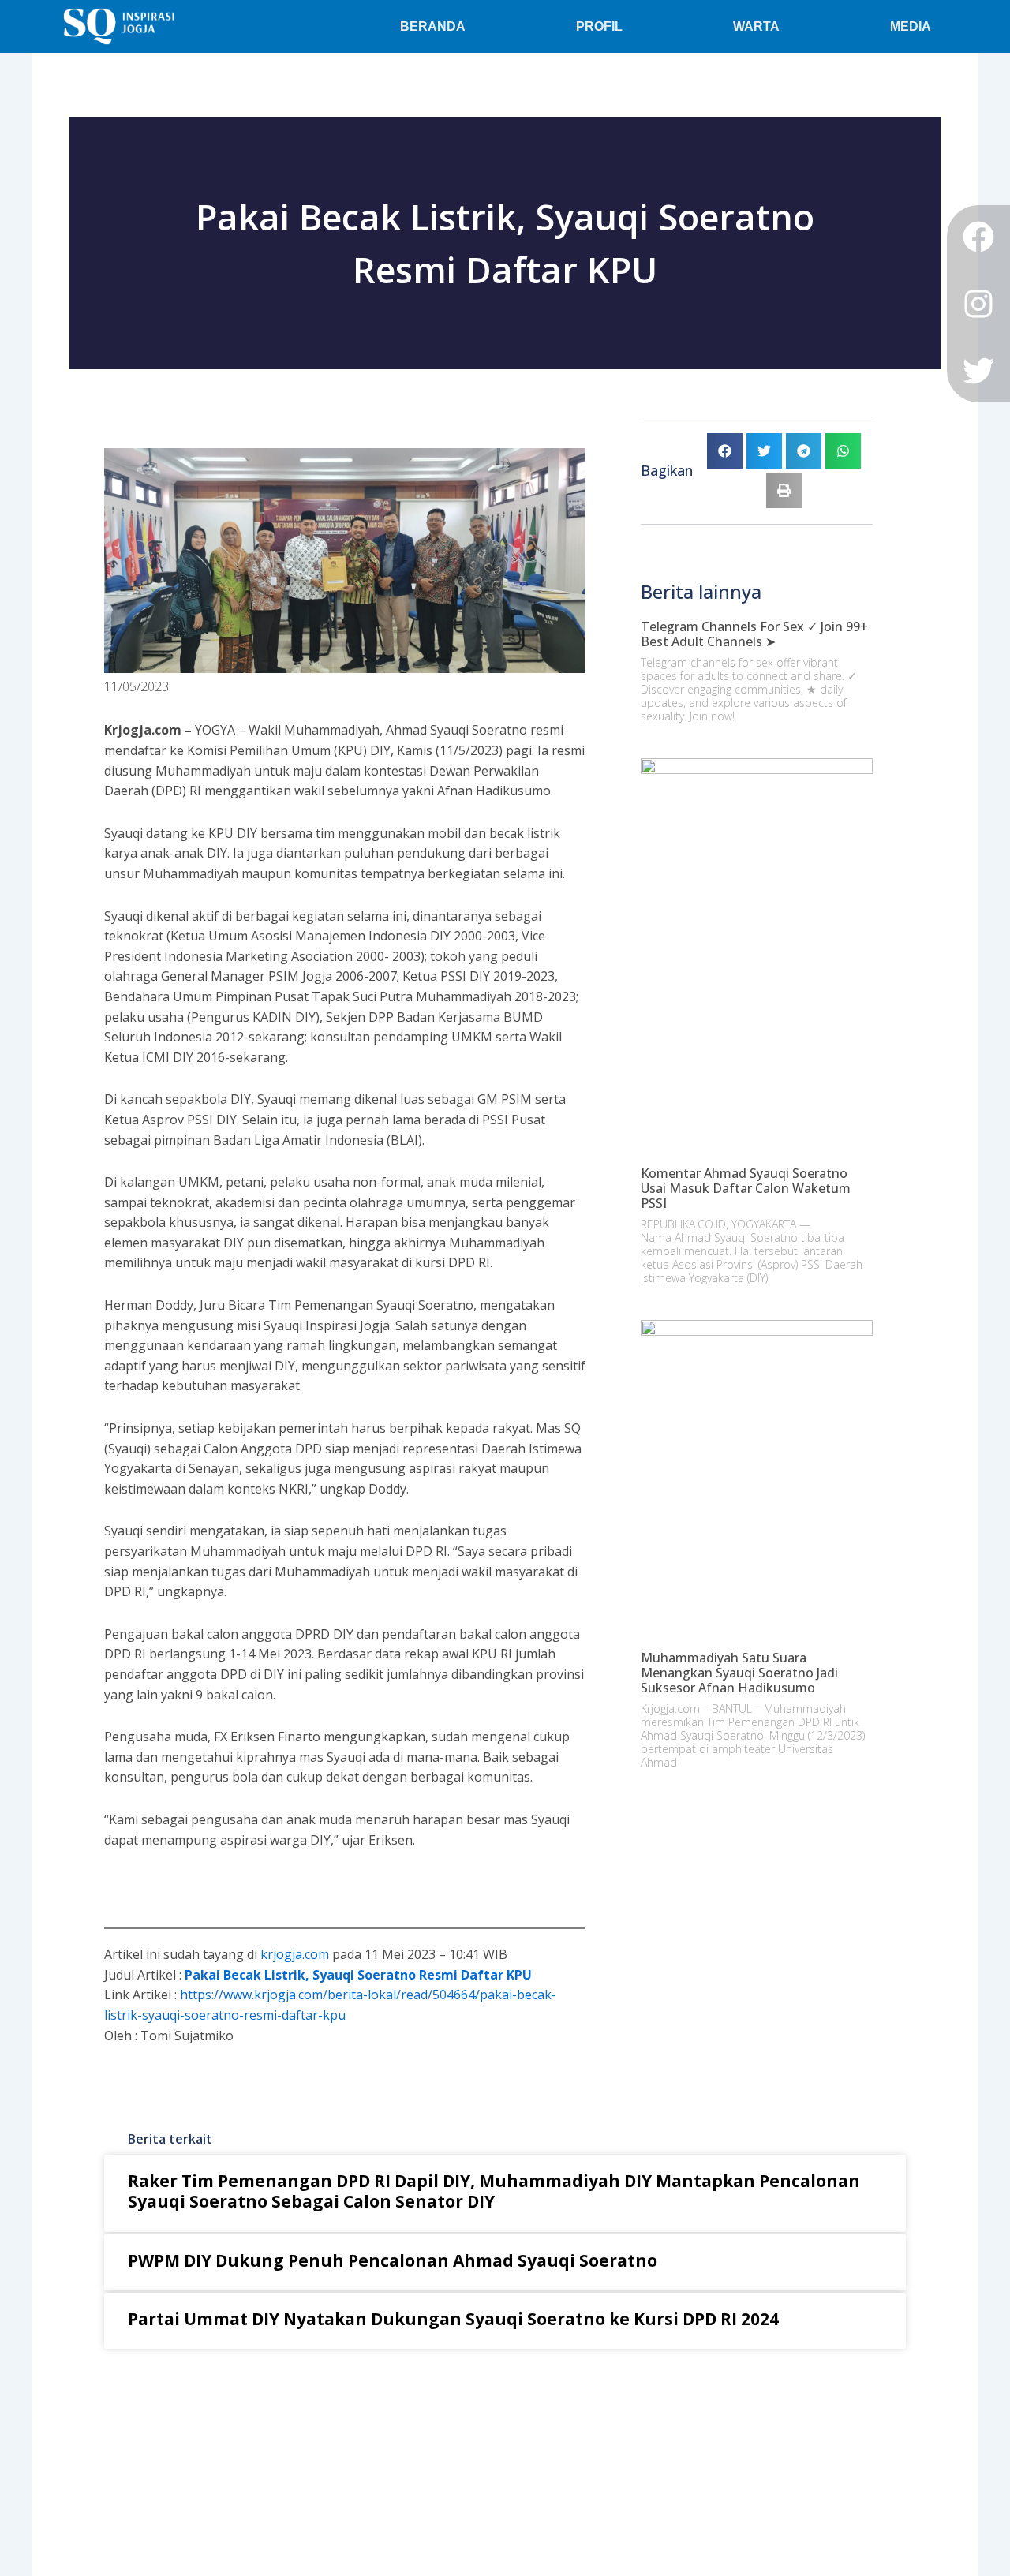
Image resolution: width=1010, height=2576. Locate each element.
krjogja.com (295, 1954)
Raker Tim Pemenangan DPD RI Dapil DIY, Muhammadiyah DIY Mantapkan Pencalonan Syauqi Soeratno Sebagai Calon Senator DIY (494, 2191)
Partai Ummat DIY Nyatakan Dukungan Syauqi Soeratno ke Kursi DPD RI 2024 (453, 2319)
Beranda (433, 26)
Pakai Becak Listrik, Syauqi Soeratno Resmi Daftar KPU (358, 1975)
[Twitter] (978, 371)
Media (911, 26)
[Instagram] (978, 304)
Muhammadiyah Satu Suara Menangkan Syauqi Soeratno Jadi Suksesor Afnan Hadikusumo (739, 1673)
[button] (725, 451)
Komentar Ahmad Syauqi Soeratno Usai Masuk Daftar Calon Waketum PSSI (746, 1188)
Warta (756, 26)
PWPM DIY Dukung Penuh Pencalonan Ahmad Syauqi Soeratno (393, 2260)
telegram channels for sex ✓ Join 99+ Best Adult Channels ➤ (754, 634)
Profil (599, 26)
